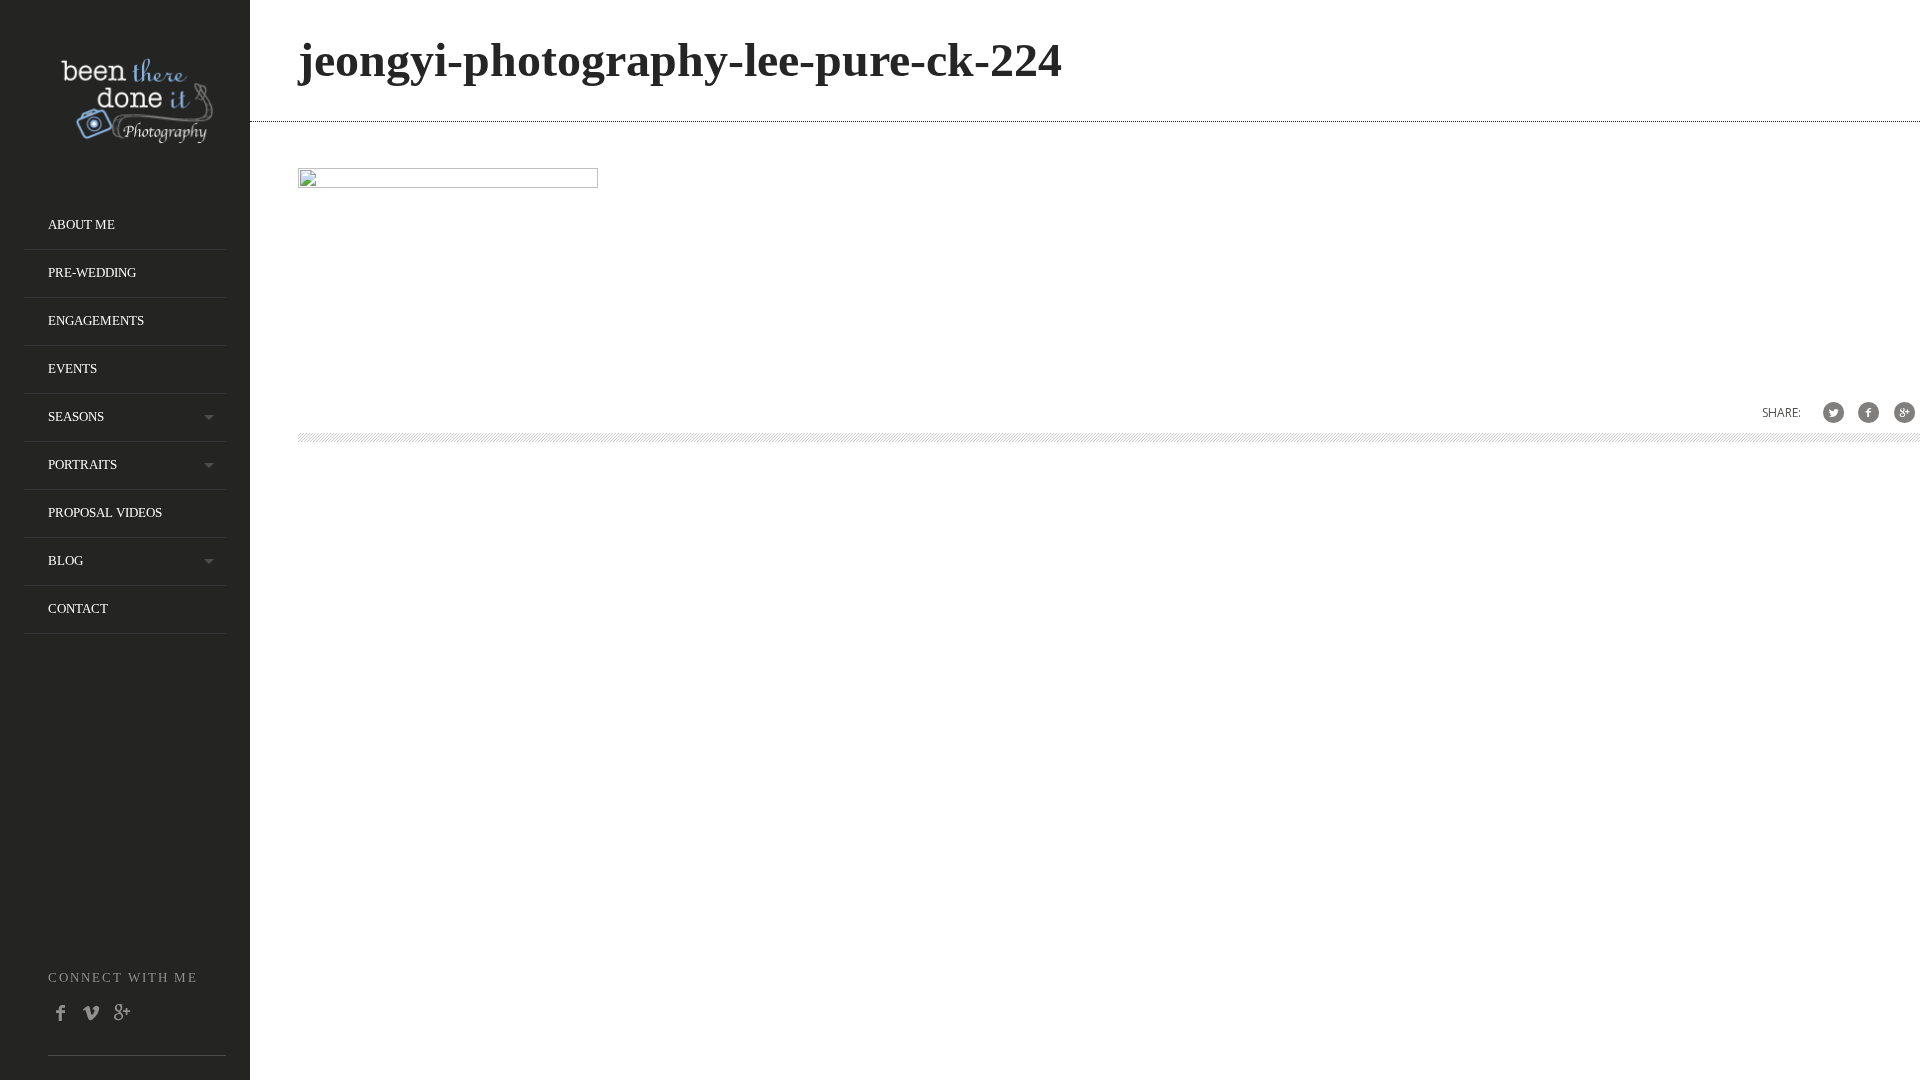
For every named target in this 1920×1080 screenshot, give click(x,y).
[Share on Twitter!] (1833, 412)
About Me (81, 224)
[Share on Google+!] (1904, 412)
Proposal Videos (105, 512)
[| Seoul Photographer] (137, 136)
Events (72, 368)
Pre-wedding (92, 272)
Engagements (96, 320)
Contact (78, 608)
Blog (65, 560)
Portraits (82, 464)
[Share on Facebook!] (1868, 412)
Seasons (76, 416)
